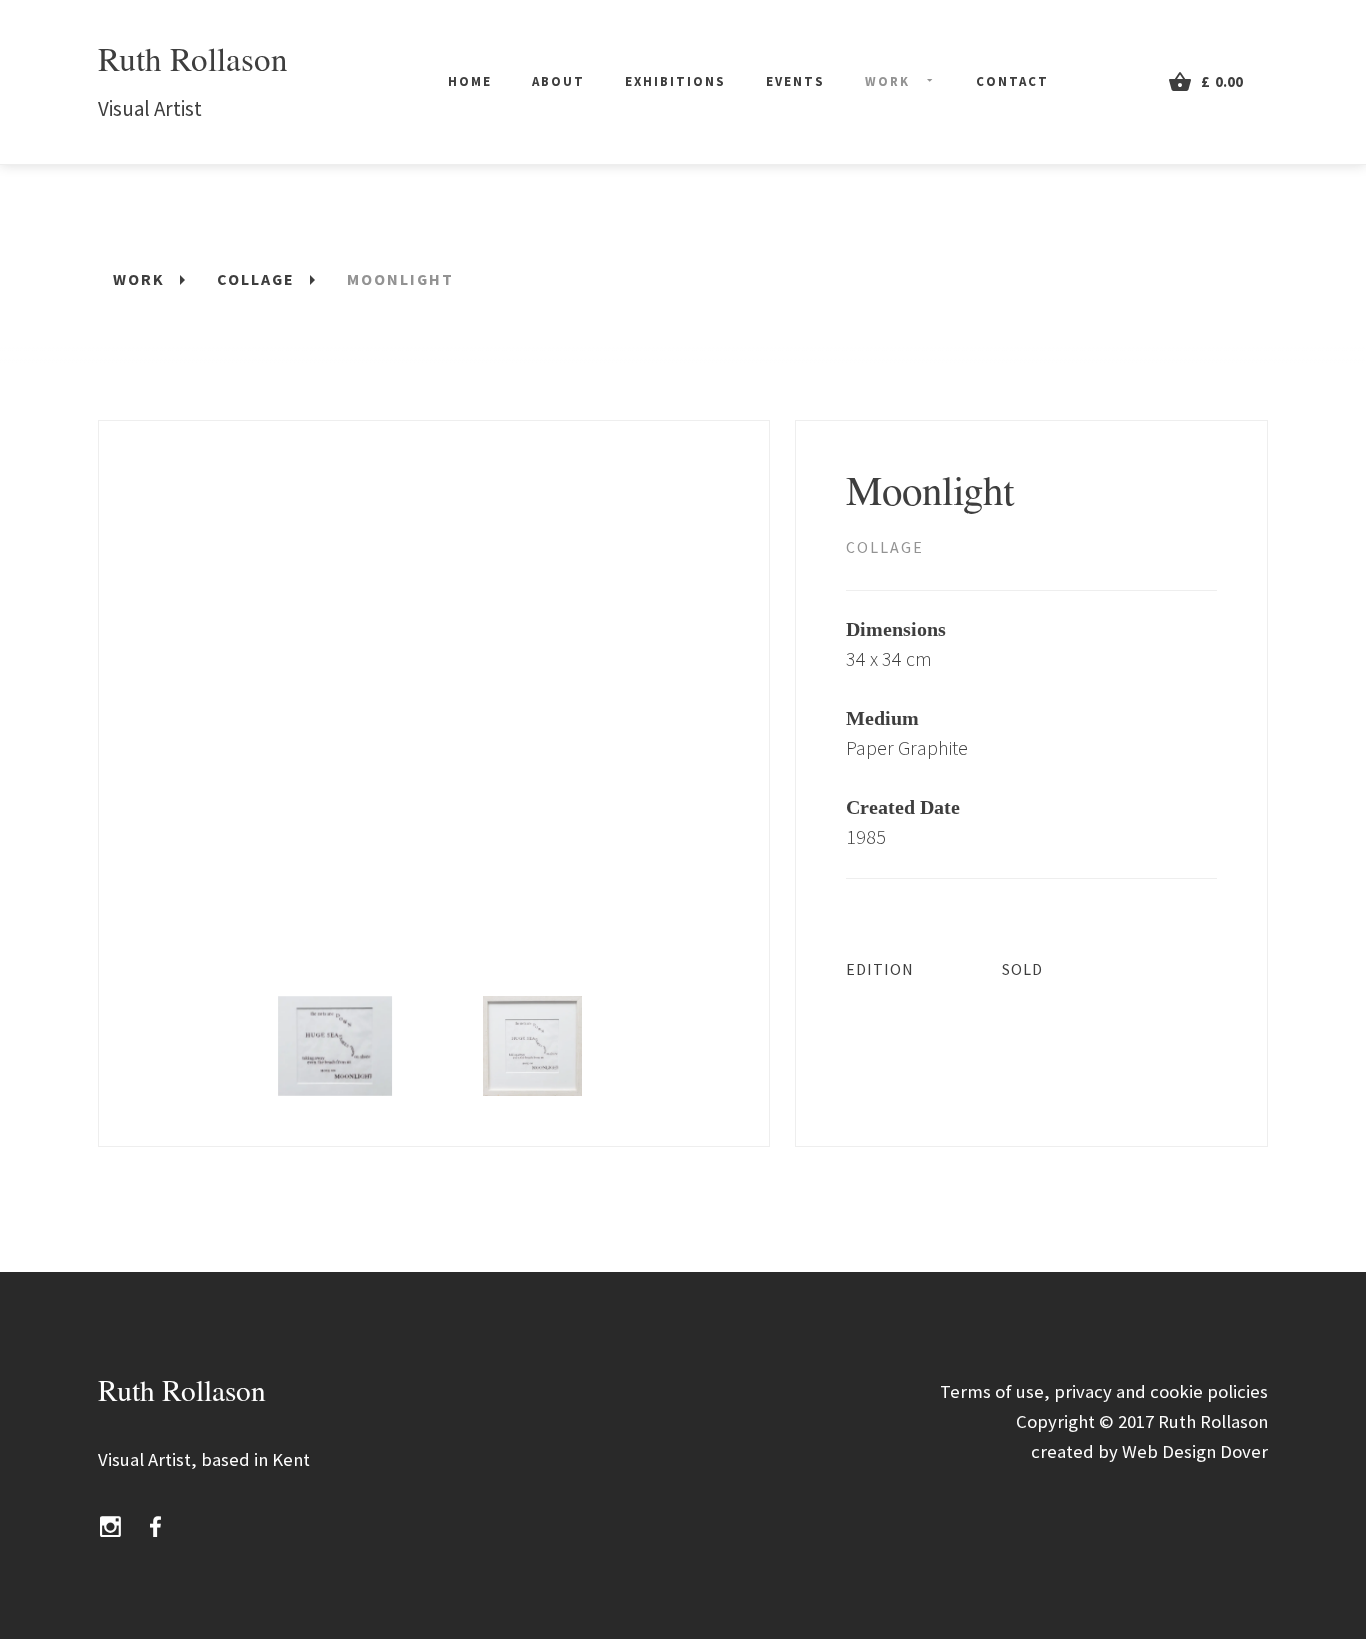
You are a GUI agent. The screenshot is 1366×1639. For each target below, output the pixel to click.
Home (470, 81)
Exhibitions (675, 81)
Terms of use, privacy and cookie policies (1104, 1391)
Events (795, 81)
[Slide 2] (532, 1046)
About (558, 81)
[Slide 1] (335, 1046)
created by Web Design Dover (1149, 1451)
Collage (885, 547)
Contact (1012, 81)
